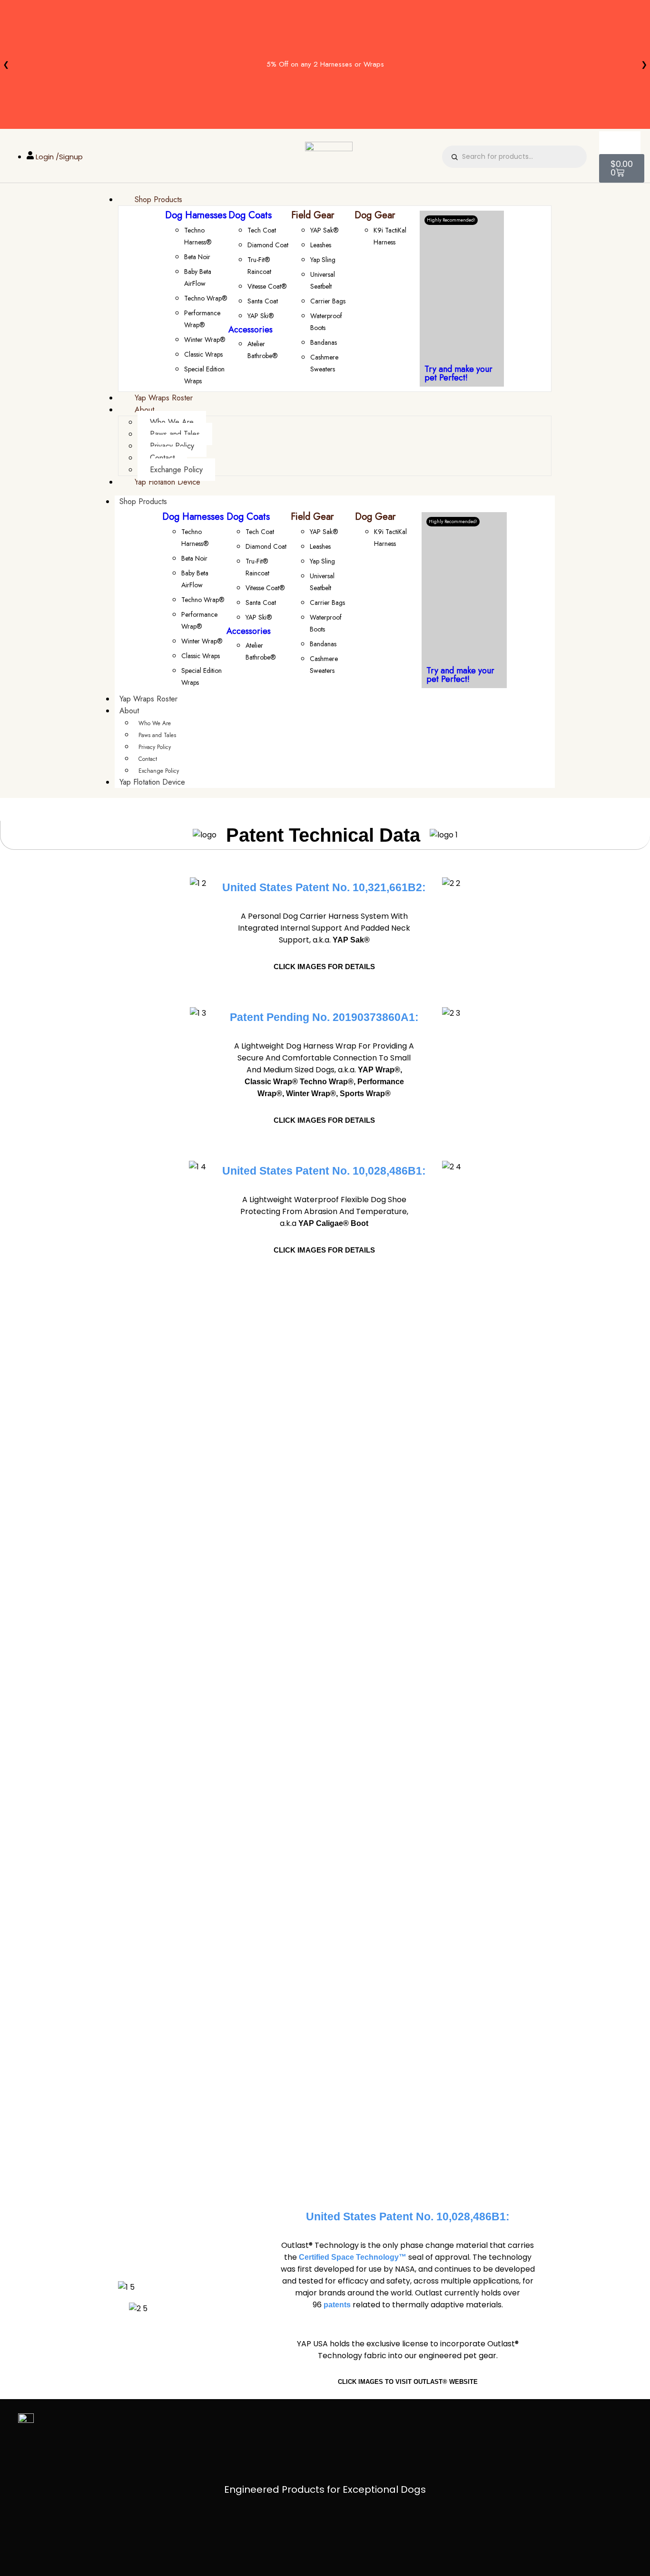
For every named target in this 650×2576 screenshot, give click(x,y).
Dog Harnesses (196, 215)
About (129, 711)
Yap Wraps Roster (148, 699)
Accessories (251, 330)
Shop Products (143, 501)
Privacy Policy (155, 747)
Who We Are (155, 723)
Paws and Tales (157, 735)
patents (337, 2305)
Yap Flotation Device (152, 782)
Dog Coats (250, 215)
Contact (148, 759)
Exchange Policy (159, 771)
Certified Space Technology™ (353, 2257)
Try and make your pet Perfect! (458, 373)
